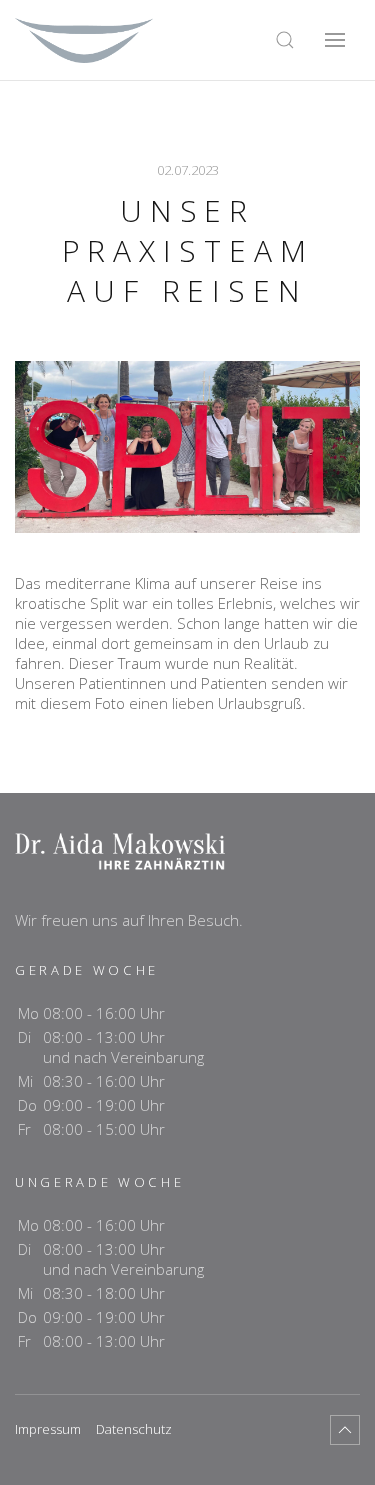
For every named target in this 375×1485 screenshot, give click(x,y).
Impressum (48, 1429)
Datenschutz (134, 1429)
